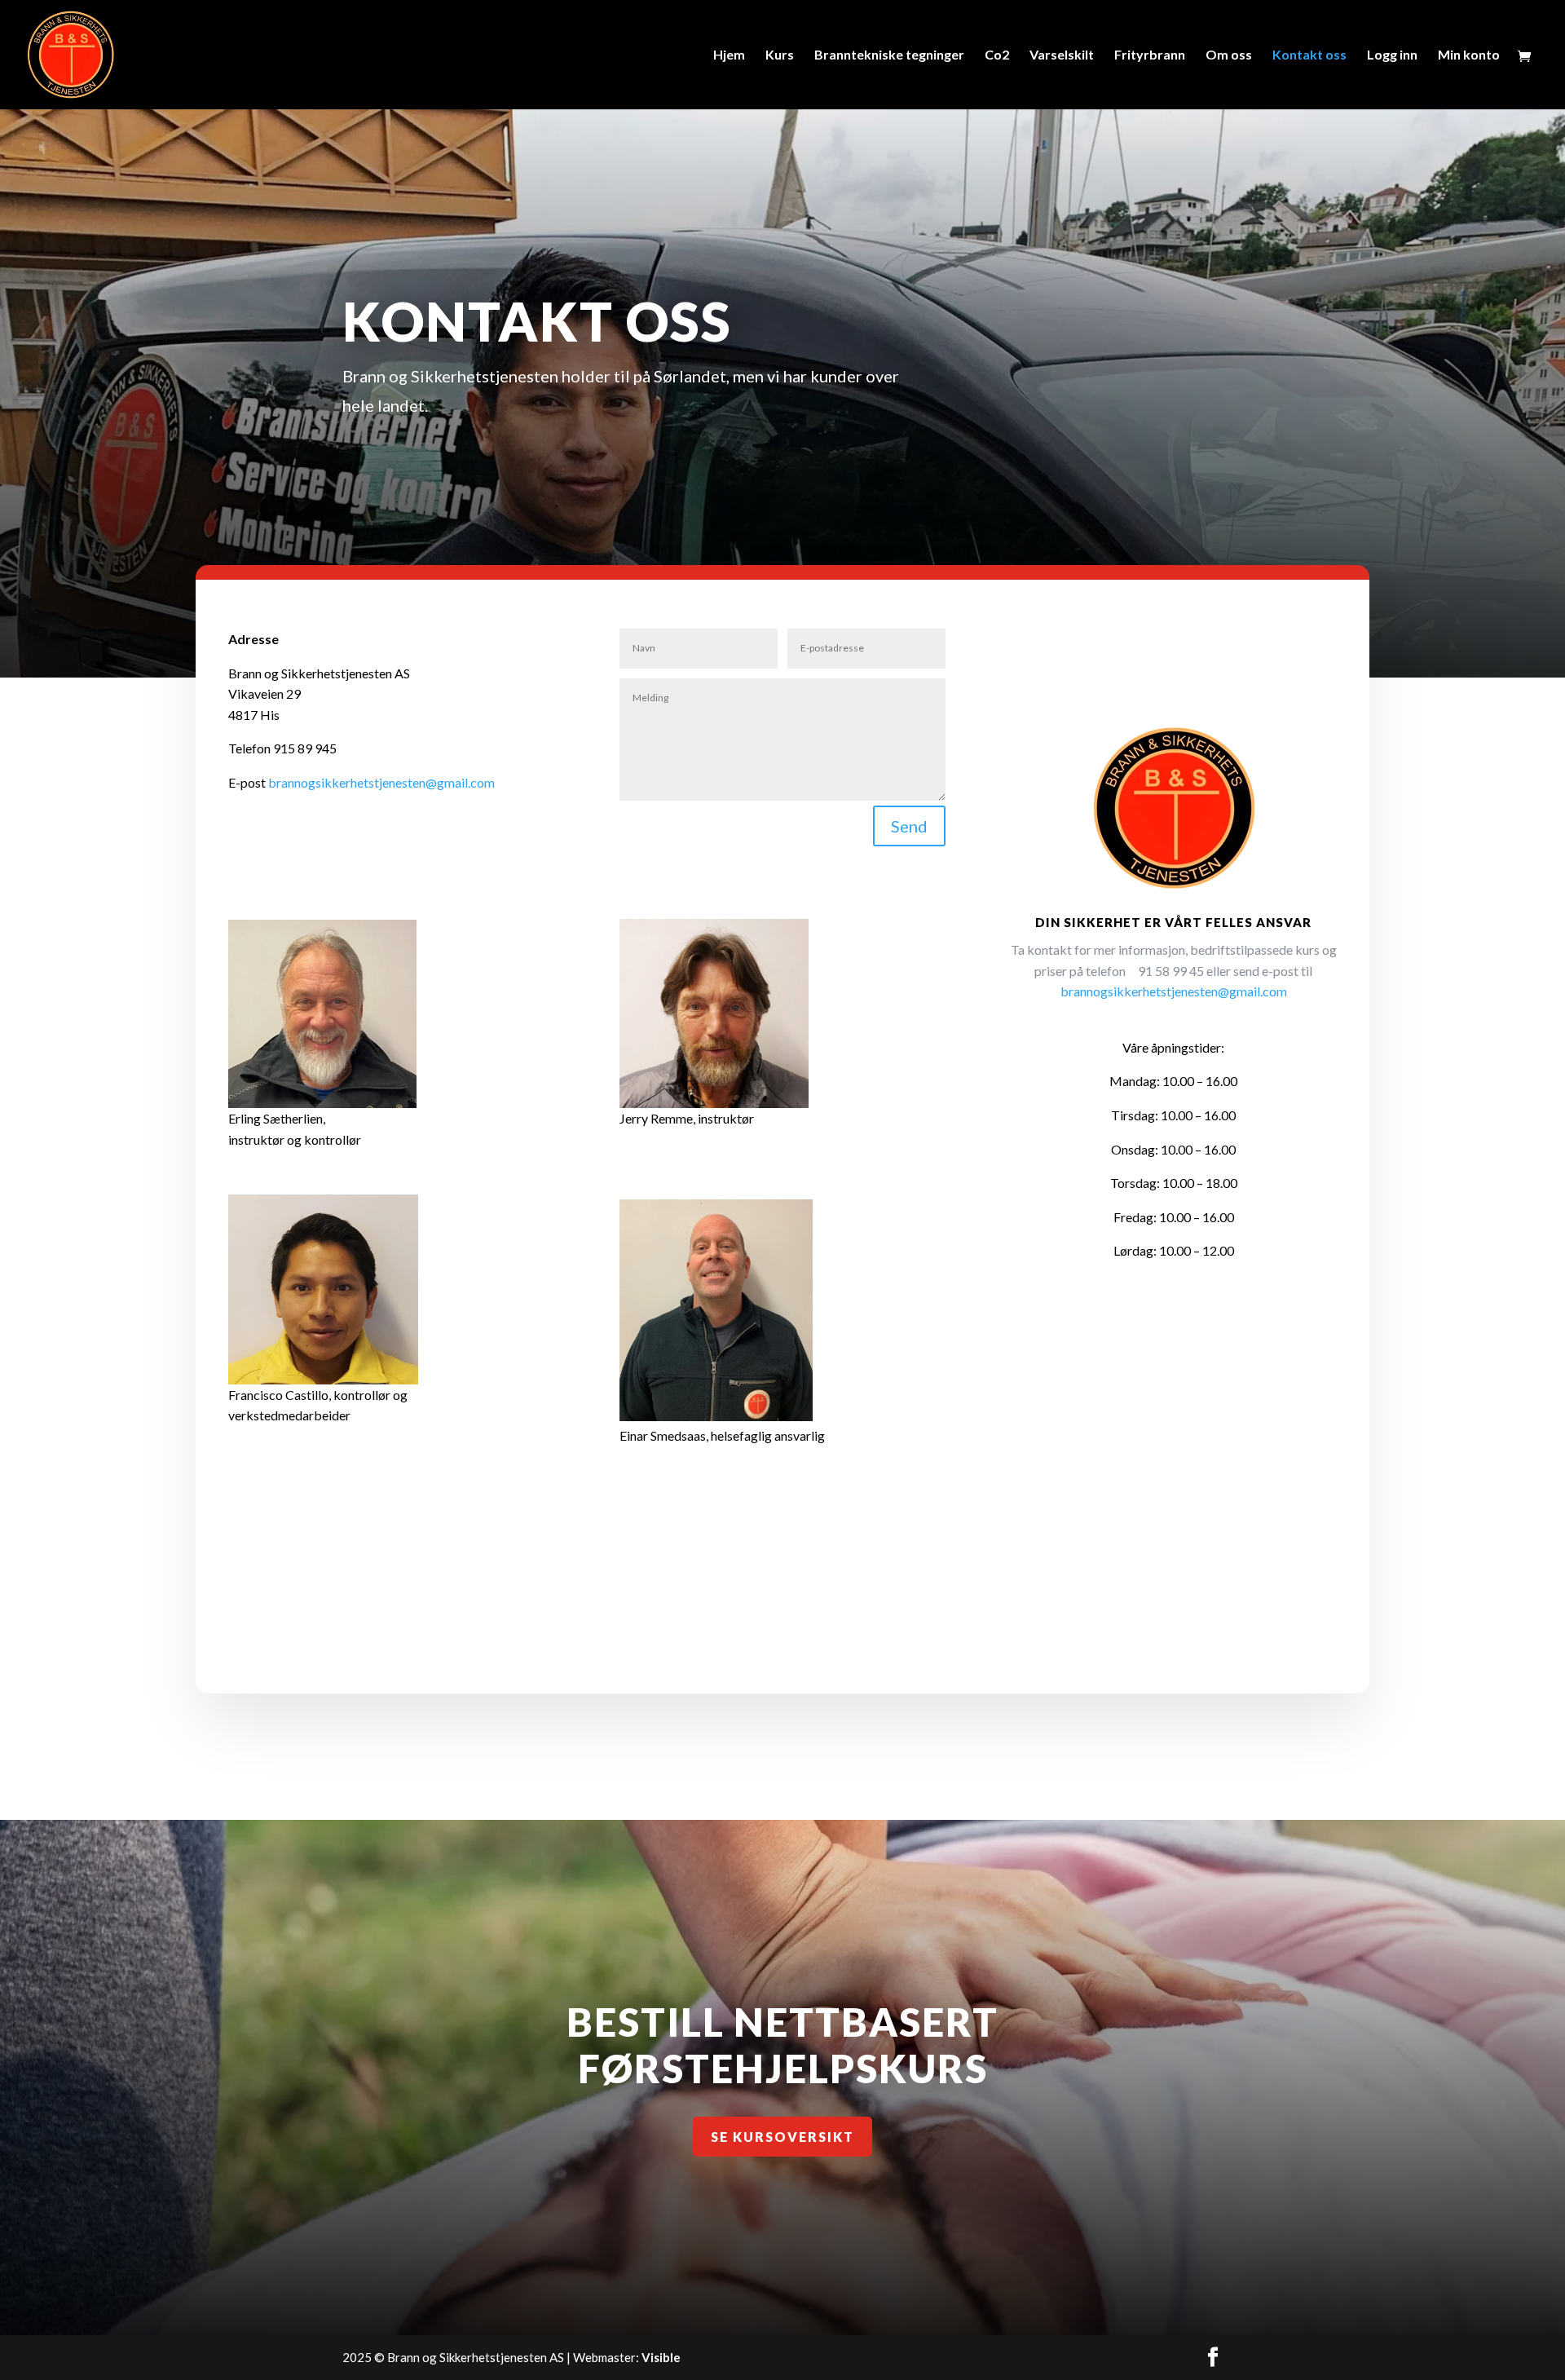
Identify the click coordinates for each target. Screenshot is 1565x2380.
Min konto (1469, 55)
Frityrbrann (1150, 55)
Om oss (1229, 55)
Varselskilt (1062, 55)
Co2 (997, 55)
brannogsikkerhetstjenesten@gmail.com (381, 782)
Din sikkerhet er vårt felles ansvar (1173, 922)
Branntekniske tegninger (889, 55)
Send (909, 826)
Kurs (780, 55)
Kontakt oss (1309, 55)
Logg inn (1392, 55)
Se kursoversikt (782, 2137)
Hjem (729, 55)
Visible (661, 2357)
